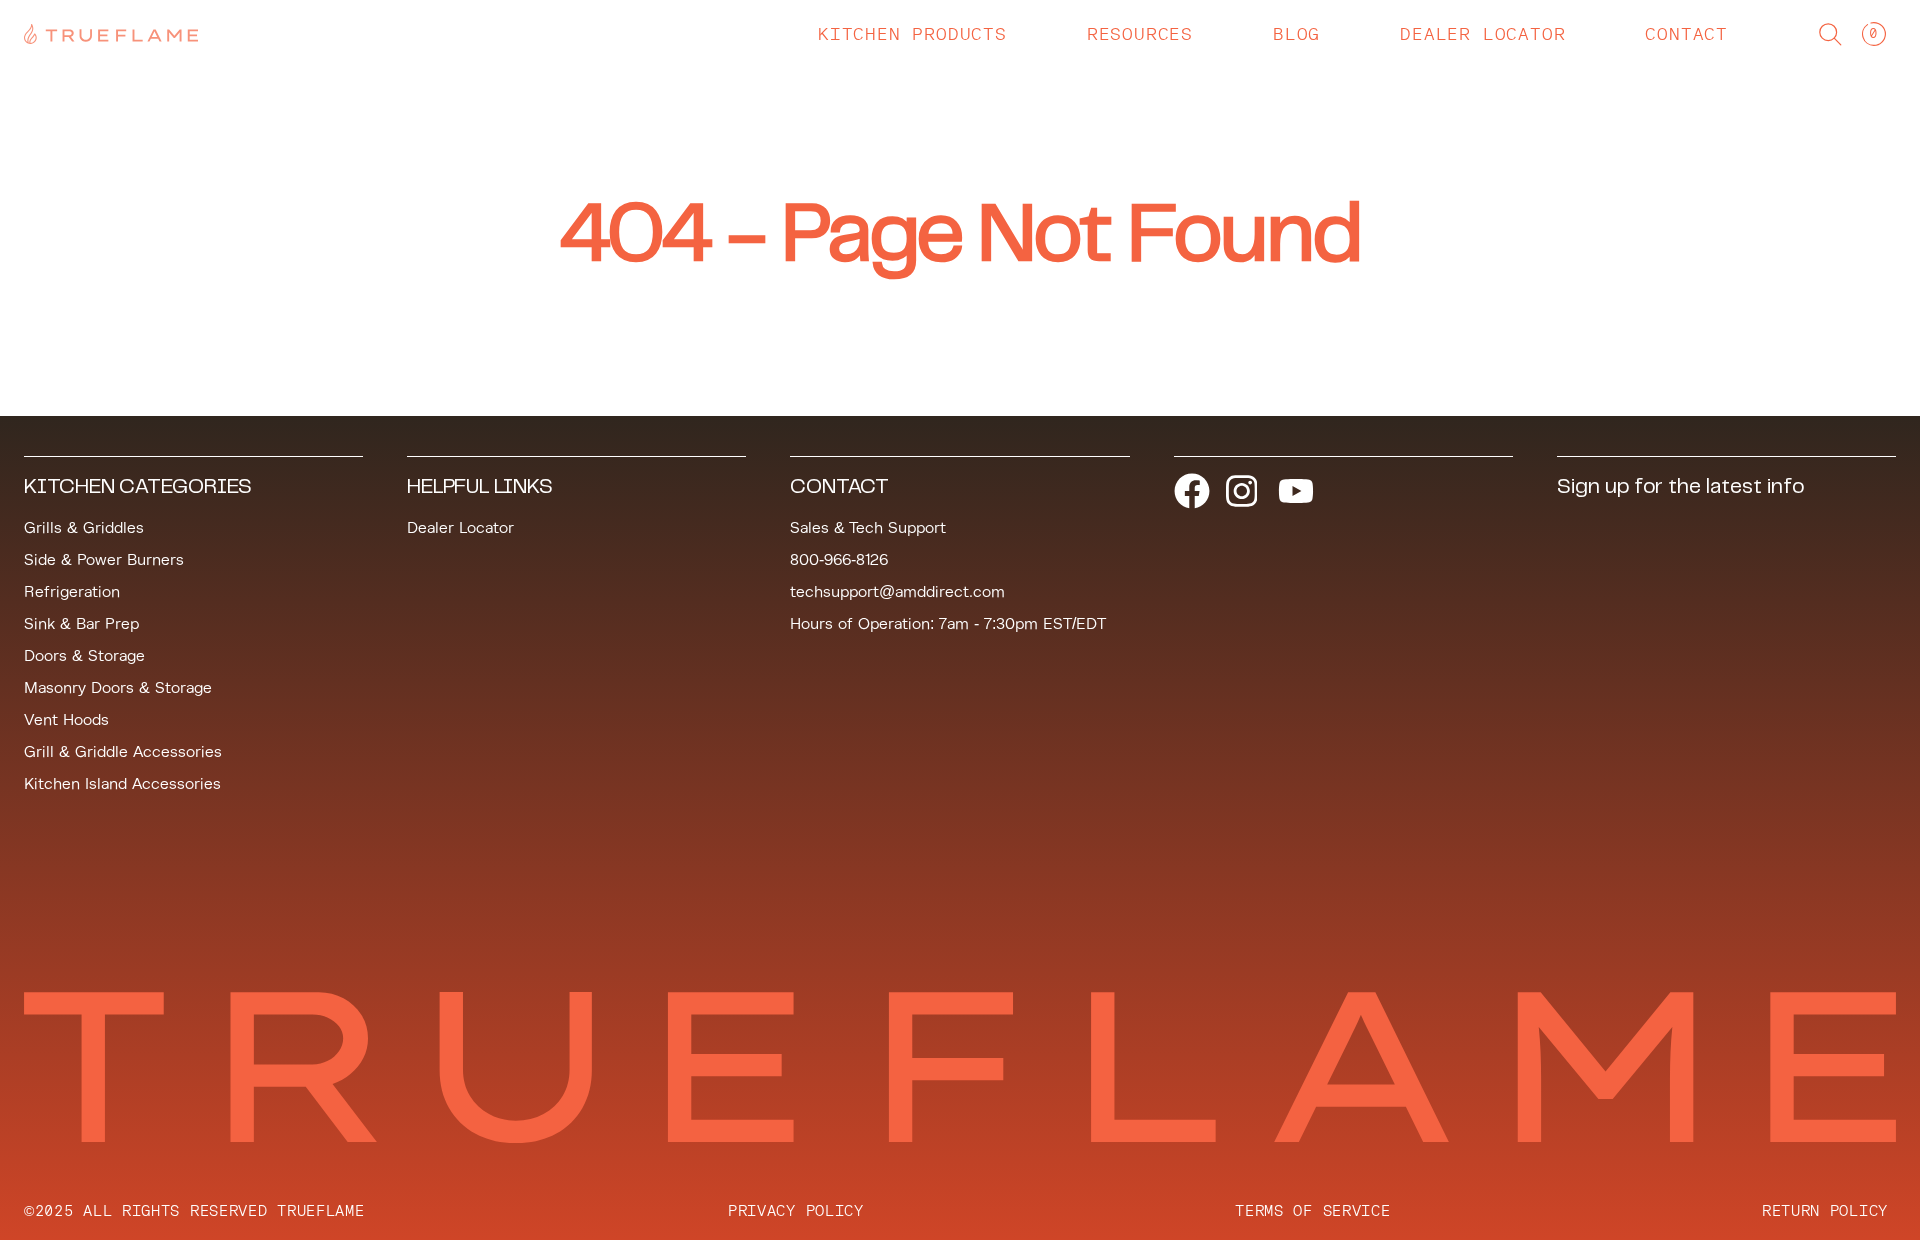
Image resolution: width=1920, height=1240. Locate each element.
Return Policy (1825, 1210)
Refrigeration (72, 592)
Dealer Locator (460, 528)
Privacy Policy (796, 1210)
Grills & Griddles (84, 528)
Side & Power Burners (104, 560)
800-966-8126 (839, 560)
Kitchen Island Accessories (122, 784)
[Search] (1830, 34)
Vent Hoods (66, 720)
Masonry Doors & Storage (118, 688)
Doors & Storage (84, 656)
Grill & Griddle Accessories (123, 752)
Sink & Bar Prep (81, 624)
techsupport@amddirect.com (897, 592)
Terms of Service (1312, 1210)
